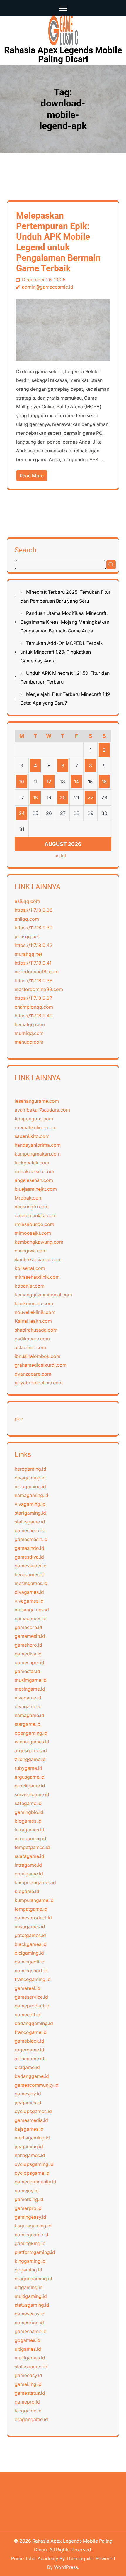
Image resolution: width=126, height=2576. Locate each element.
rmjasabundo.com (34, 1224)
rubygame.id (28, 1768)
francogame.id (31, 2032)
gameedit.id (28, 2015)
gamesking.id (29, 2323)
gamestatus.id (30, 2393)
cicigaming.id (29, 1953)
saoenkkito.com (32, 1136)
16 (104, 782)
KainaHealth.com (33, 1321)
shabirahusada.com (36, 1330)
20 (63, 797)
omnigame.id (29, 1874)
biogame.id (27, 1891)
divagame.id (28, 1706)
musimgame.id (31, 1680)
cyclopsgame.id (32, 2173)
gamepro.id (27, 2402)
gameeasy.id (28, 2375)
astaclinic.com (30, 1347)
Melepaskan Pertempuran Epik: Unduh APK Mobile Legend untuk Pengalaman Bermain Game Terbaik (58, 242)
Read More (32, 476)
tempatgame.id (31, 1909)
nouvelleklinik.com (35, 1312)
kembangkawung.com (39, 1242)
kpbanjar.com (30, 1286)
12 (49, 782)
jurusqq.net (27, 936)
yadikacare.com (32, 1339)
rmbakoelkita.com (34, 1171)
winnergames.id (32, 1742)
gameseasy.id (30, 2314)
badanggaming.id (34, 2023)
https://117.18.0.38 (34, 980)
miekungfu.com (32, 1207)
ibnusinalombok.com (38, 1356)
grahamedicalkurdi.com (41, 1365)
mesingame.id (30, 1689)
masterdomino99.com (39, 989)
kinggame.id (28, 2411)
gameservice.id (31, 1997)
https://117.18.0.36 (34, 910)
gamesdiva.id (29, 1557)
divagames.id (29, 1592)
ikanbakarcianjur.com (38, 1259)
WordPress (66, 2567)
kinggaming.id (30, 2261)
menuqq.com (29, 1042)
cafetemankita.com (36, 1215)
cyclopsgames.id (33, 2111)
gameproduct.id (32, 2006)
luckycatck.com (32, 1163)
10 (22, 782)
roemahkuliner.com (36, 1127)
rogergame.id (29, 2050)
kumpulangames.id (35, 1882)
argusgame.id (30, 1777)
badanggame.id (32, 2076)
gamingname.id (31, 2235)
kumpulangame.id (34, 1900)
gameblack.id (29, 2041)
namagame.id (29, 1715)
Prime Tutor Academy (35, 2558)
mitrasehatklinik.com (37, 1277)
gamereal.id (28, 1988)
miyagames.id (30, 1926)
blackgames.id (31, 1944)
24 (22, 813)
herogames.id (30, 1574)
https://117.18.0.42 (34, 945)
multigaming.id (31, 2296)
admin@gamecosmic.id (48, 287)
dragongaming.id (33, 2279)
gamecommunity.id (35, 2182)
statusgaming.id (32, 2305)
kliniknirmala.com (34, 1303)
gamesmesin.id (31, 1539)
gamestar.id (27, 1671)
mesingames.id (31, 1583)
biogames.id (28, 1821)
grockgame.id (30, 1786)
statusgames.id (31, 2367)
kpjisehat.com (30, 1268)
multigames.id (30, 2358)
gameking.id (28, 2384)
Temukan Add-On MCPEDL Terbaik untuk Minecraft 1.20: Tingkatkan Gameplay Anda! (62, 652)
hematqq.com (30, 1024)
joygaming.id (29, 2147)
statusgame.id (30, 1522)
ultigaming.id (29, 2287)
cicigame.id (27, 2067)
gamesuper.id (29, 1662)
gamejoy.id (27, 2191)
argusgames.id (31, 1750)
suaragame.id (29, 1856)
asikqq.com (27, 901)
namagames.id (31, 1618)
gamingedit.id (30, 1962)
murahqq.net (28, 954)
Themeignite (80, 2558)
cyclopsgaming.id (34, 2164)
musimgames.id (32, 1610)
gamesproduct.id (33, 1918)
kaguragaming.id (33, 2226)
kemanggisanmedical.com (43, 1295)
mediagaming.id (32, 2138)
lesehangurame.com (37, 1101)
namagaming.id (31, 1495)
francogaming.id (33, 1979)
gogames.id (28, 2340)
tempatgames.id (32, 1847)
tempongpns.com (34, 1119)
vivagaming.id (30, 1504)
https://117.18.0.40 (34, 1016)
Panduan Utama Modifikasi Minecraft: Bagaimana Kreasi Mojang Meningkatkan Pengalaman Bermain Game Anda (65, 622)
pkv (19, 1419)
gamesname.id (31, 2331)
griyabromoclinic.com (39, 1383)
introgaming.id (30, 1838)
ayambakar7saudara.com (42, 1110)
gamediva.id (28, 1654)
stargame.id (28, 1724)
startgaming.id (30, 1513)
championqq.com (34, 1007)
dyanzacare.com (33, 1374)
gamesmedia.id (31, 2120)
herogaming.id (30, 1469)
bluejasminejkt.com (36, 1189)
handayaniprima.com (38, 1145)
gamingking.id (30, 2243)
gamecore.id (28, 1627)
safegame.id (28, 1803)
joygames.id (28, 2103)
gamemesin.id (30, 1636)
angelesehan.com (34, 1180)
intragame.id (28, 1865)
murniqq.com (29, 1033)
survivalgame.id (32, 1794)
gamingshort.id (31, 1971)
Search (25, 550)
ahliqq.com (27, 919)
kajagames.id (29, 2129)
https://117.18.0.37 (33, 998)
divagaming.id (30, 1478)
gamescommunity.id (37, 2085)
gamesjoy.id (28, 2094)
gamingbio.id (29, 1812)
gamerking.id (29, 2199)
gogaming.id (28, 2270)
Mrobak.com (29, 1198)
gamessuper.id (31, 1566)
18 (35, 797)
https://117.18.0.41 (33, 963)
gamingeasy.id (30, 2217)
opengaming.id (31, 1733)
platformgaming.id (35, 2252)
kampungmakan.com (38, 1154)
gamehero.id (28, 1645)
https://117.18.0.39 (34, 928)
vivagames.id (29, 1601)
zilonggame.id (30, 1759)
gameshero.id (30, 1530)
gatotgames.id (30, 1935)
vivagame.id (28, 1698)
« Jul (61, 856)
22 (91, 797)
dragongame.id (31, 2419)
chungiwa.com (31, 1251)
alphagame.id (29, 2059)
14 (76, 782)
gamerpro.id (28, 2208)
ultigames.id (28, 2349)
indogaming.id (30, 1486)
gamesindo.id (29, 1548)
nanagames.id (30, 2155)
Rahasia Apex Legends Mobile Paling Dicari (63, 55)
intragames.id (29, 1830)
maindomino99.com (37, 972)
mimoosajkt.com (33, 1233)
